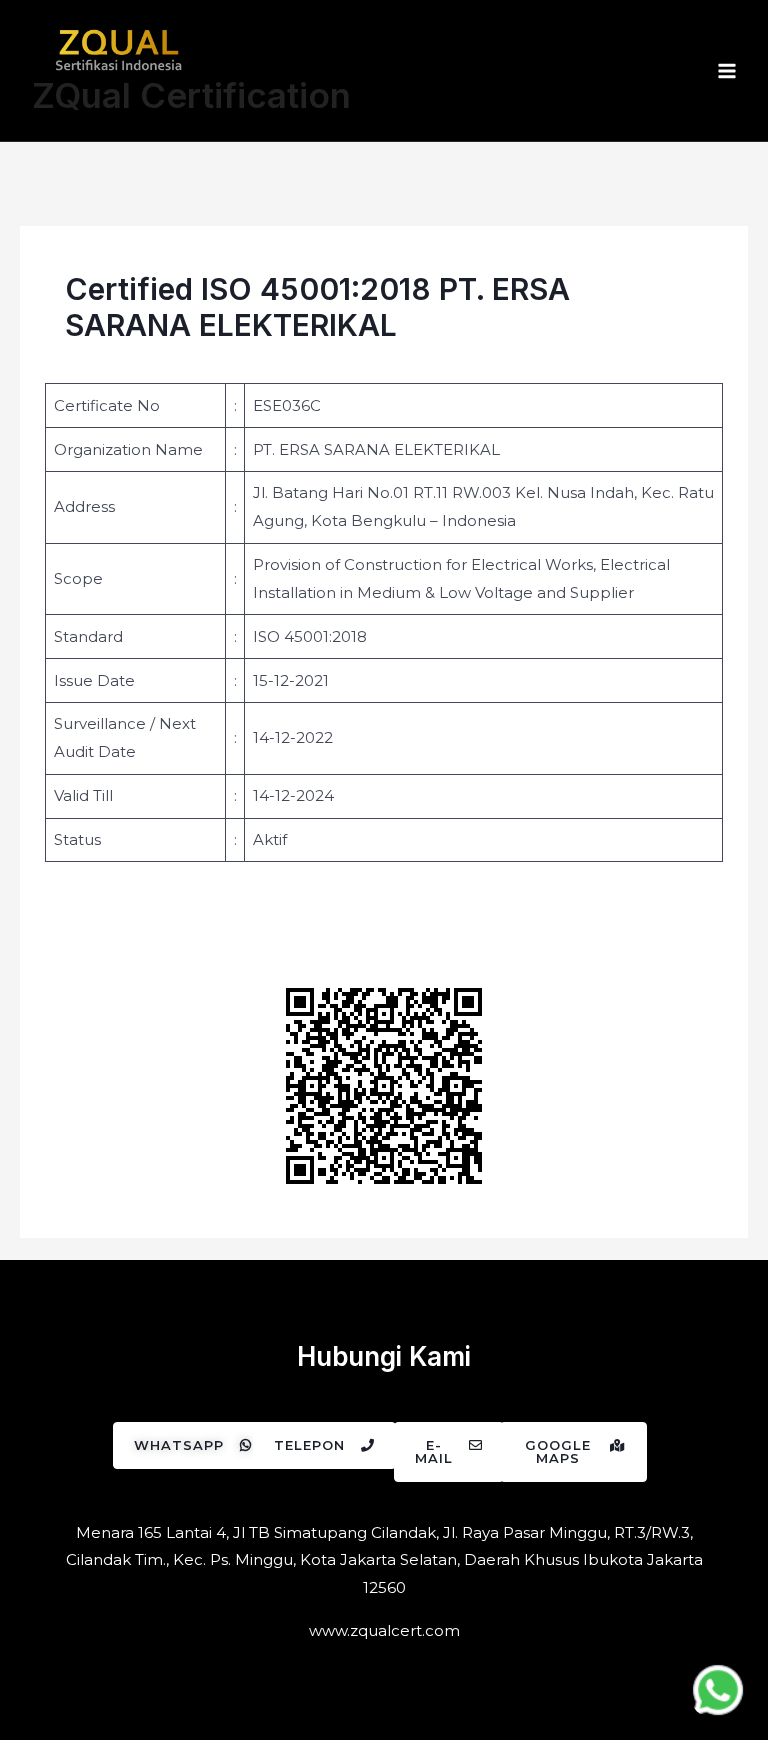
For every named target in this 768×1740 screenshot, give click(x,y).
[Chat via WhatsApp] (718, 1690)
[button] (193, 1445)
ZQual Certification (191, 95)
